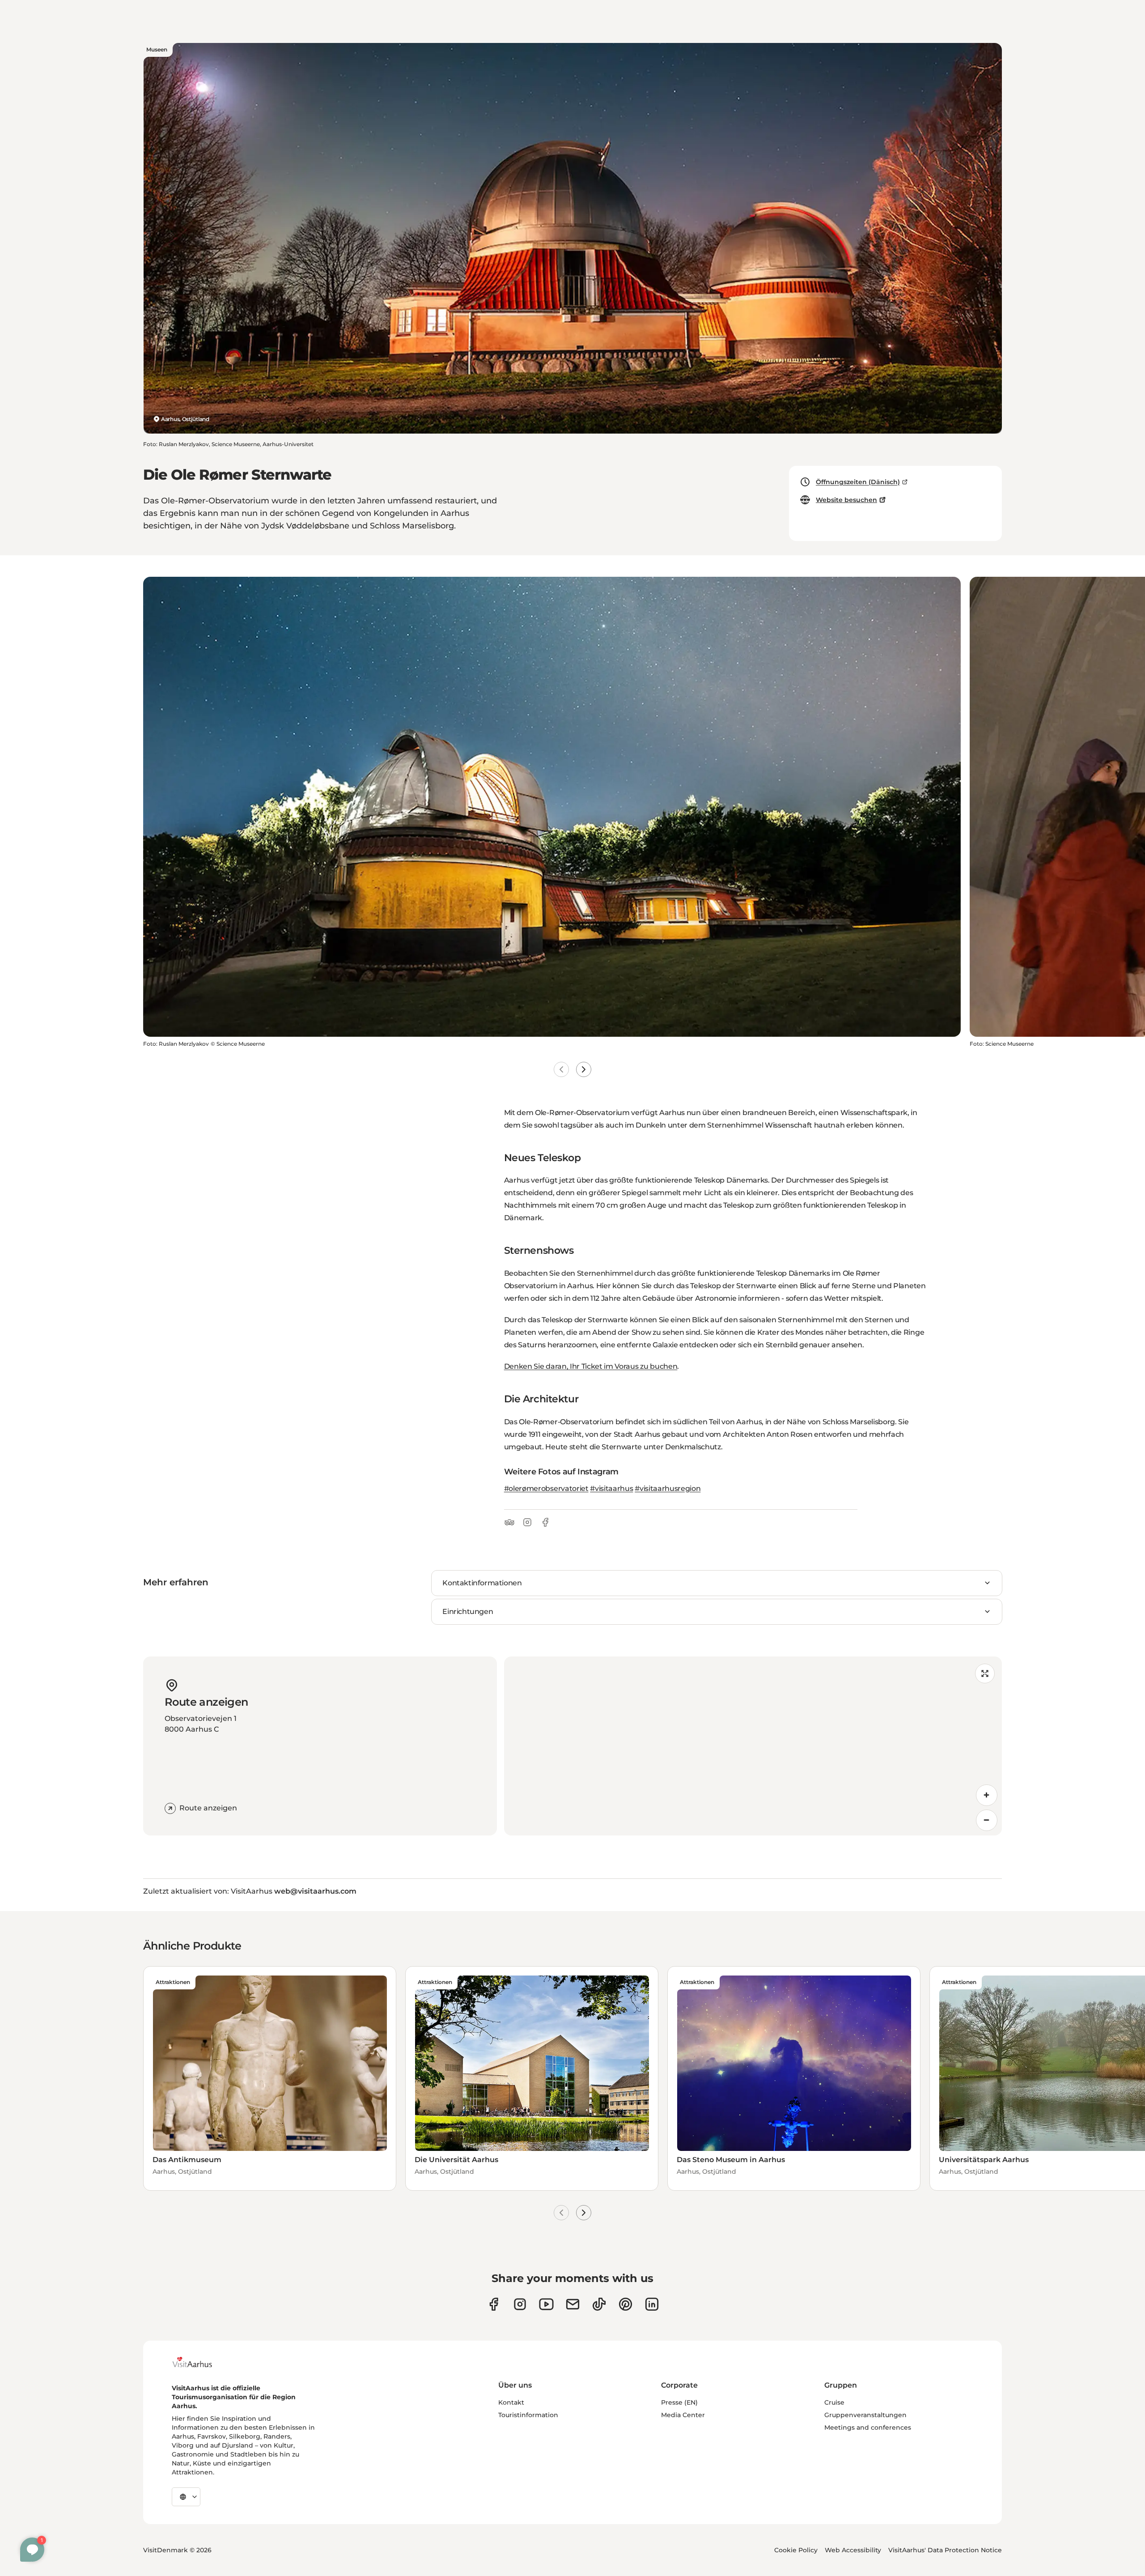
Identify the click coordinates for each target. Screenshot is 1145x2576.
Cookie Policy (796, 2550)
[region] (753, 1746)
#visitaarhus (611, 1488)
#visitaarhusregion (668, 1488)
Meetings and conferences (868, 2427)
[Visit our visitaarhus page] (494, 2304)
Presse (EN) (679, 2402)
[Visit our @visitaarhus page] (599, 2304)
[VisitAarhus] (199, 2362)
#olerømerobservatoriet (546, 1488)
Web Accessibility (853, 2550)
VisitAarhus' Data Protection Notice (945, 2550)
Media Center (683, 2415)
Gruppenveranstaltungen (865, 2415)
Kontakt (511, 2402)
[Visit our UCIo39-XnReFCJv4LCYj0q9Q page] (546, 2304)
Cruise (834, 2402)
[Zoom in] (987, 1795)
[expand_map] (985, 1673)
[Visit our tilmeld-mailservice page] (573, 2304)
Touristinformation (528, 2415)
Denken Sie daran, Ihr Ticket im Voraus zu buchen (591, 1366)
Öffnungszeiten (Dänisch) (858, 482)
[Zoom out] (987, 1820)
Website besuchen (846, 500)
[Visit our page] (520, 2304)
